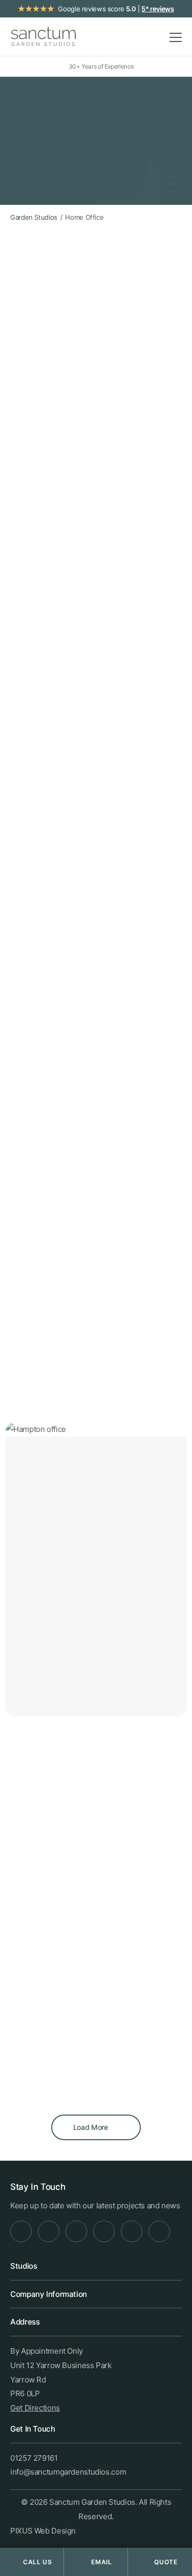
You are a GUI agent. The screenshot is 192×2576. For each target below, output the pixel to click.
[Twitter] (104, 2231)
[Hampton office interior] (142, 1973)
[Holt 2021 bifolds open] (51, 1973)
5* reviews (157, 9)
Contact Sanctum (68, 1371)
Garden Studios (69, 891)
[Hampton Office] (51, 1849)
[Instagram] (49, 2231)
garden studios (133, 570)
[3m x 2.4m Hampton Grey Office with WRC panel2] (142, 1866)
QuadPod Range (48, 721)
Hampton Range (47, 693)
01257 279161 (34, 2458)
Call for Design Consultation (82, 1338)
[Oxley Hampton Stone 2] (142, 2064)
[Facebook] (21, 2231)
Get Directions (35, 2408)
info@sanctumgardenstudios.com (68, 2472)
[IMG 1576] (51, 2064)
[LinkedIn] (76, 2231)
